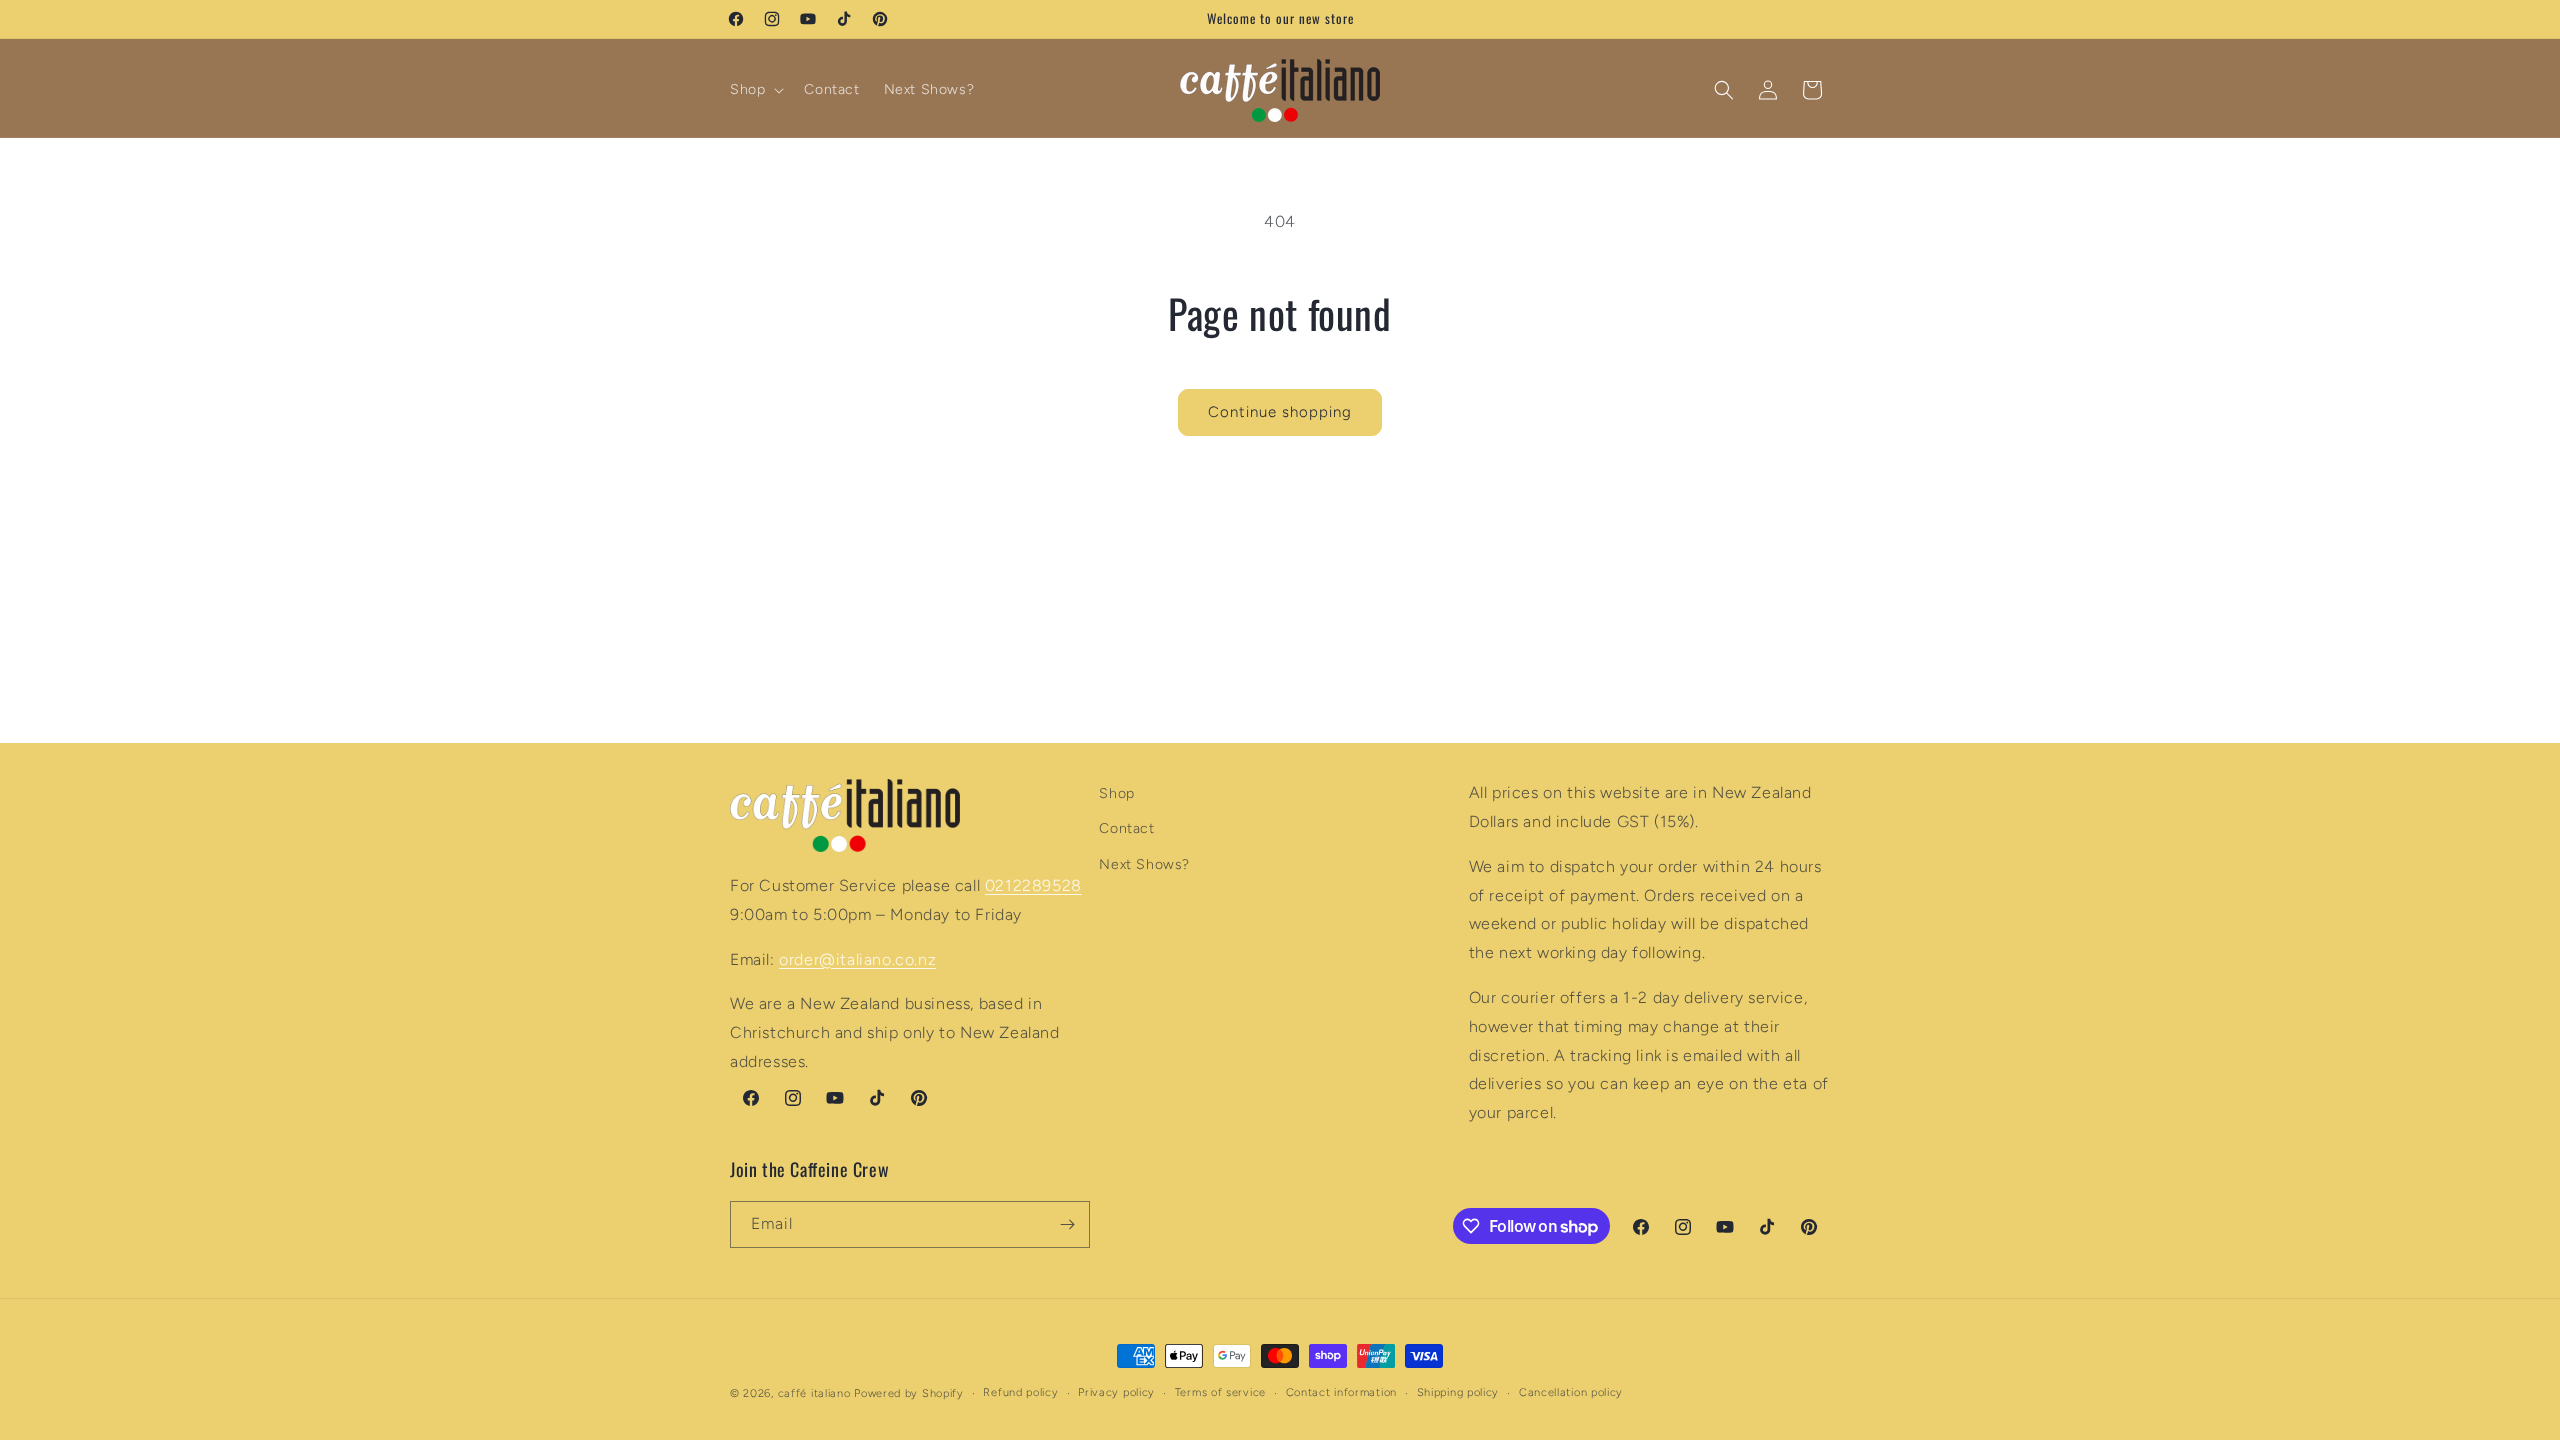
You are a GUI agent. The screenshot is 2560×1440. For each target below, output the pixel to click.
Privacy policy (1116, 1392)
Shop (1116, 793)
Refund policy (1020, 1392)
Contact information (1341, 1392)
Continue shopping (1280, 412)
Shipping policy (1458, 1392)
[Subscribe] (1067, 1224)
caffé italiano (814, 1393)
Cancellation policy (1571, 1392)
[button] (755, 90)
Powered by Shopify (909, 1393)
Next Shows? (1144, 864)
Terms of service (1220, 1392)
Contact (1126, 828)
